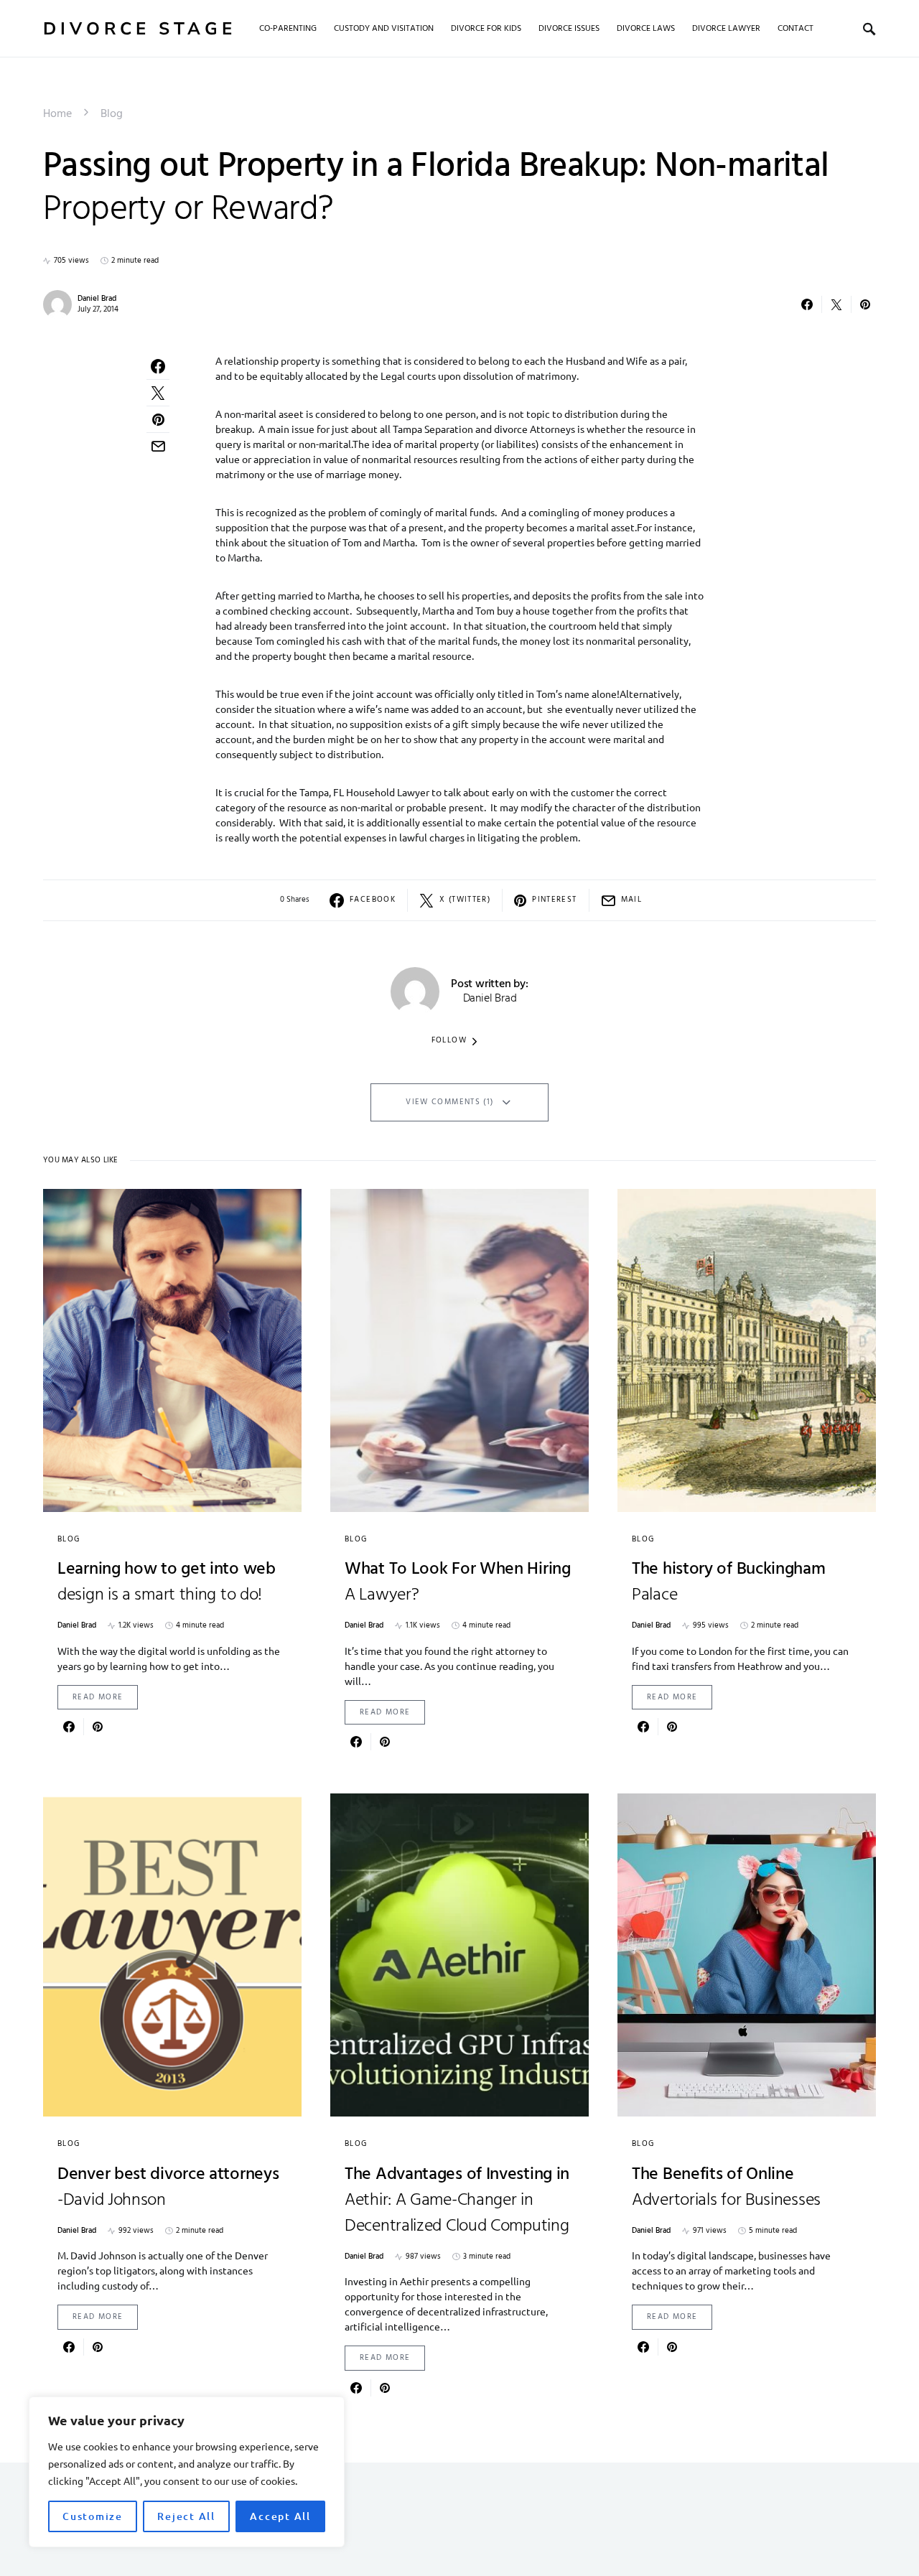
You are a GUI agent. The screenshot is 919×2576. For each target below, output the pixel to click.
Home (57, 114)
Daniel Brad (97, 299)
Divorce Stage (140, 29)
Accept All (280, 2516)
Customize (93, 2516)
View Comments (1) (449, 1102)
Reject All (186, 2516)
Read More (98, 1697)
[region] (187, 2472)
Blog (112, 114)
